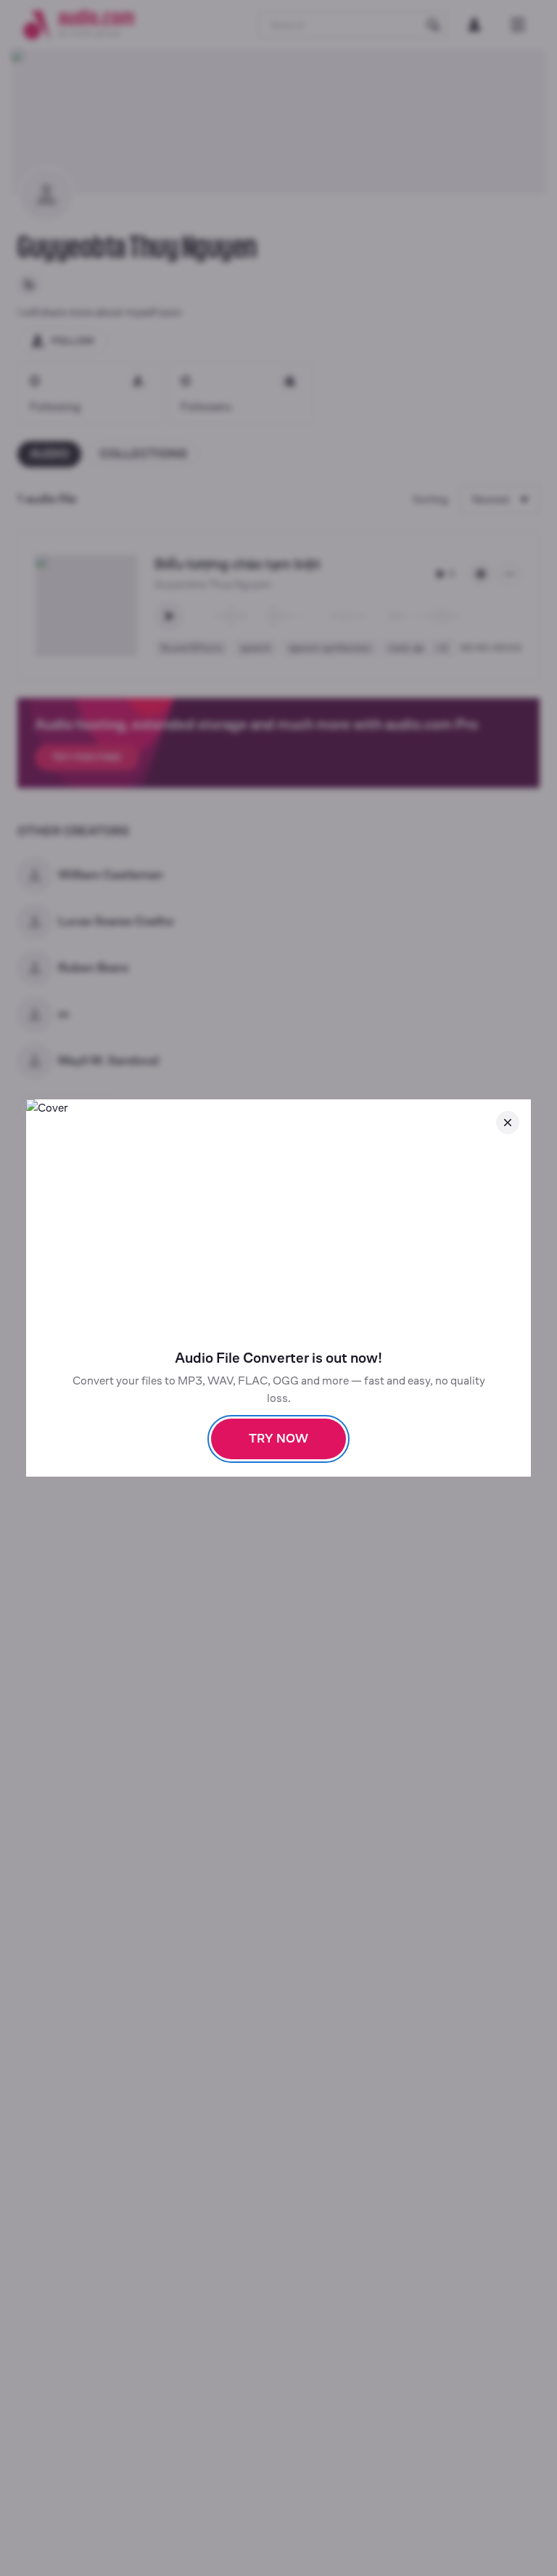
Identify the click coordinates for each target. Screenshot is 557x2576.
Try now (278, 1439)
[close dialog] (508, 1123)
